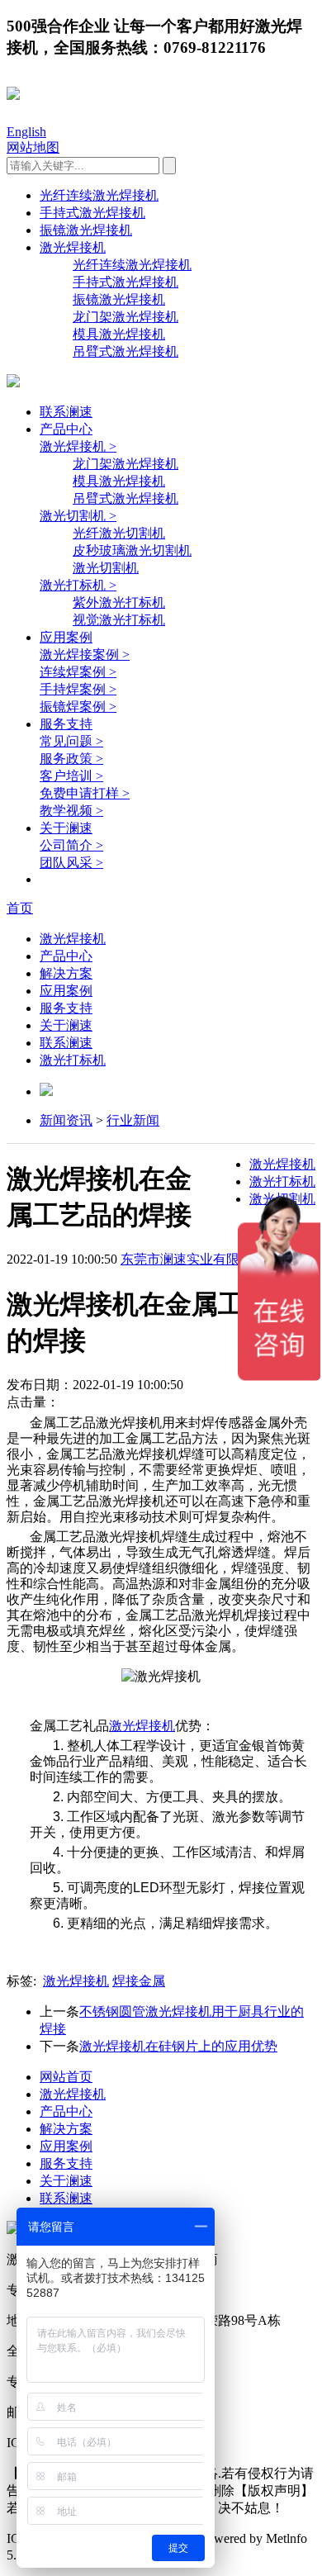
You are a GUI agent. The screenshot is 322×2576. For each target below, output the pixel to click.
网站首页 (66, 2077)
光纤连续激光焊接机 (99, 195)
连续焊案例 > (78, 672)
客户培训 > (71, 776)
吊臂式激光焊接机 (125, 351)
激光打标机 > (78, 585)
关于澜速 (66, 828)
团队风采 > (71, 863)
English (26, 132)
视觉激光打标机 (119, 620)
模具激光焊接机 (119, 334)
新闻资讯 (66, 1120)
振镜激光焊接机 (86, 230)
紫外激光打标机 (119, 602)
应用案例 (66, 637)
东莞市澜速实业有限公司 (193, 1259)
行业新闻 (133, 1120)
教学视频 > (71, 811)
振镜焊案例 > (78, 707)
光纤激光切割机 (119, 533)
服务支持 (66, 724)
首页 (20, 908)
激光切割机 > (78, 516)
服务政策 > (71, 759)
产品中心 (66, 429)
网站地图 (33, 147)
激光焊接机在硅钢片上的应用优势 (178, 2046)
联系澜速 (66, 412)
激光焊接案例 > (85, 655)
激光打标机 (73, 1060)
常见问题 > (71, 741)
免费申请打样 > (85, 793)
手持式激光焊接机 (92, 213)
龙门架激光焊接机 (125, 317)
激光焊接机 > (78, 446)
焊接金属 (139, 1981)
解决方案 (66, 973)
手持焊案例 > (78, 689)
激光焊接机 (73, 247)
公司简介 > (71, 845)
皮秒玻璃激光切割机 (132, 550)
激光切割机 (106, 568)
